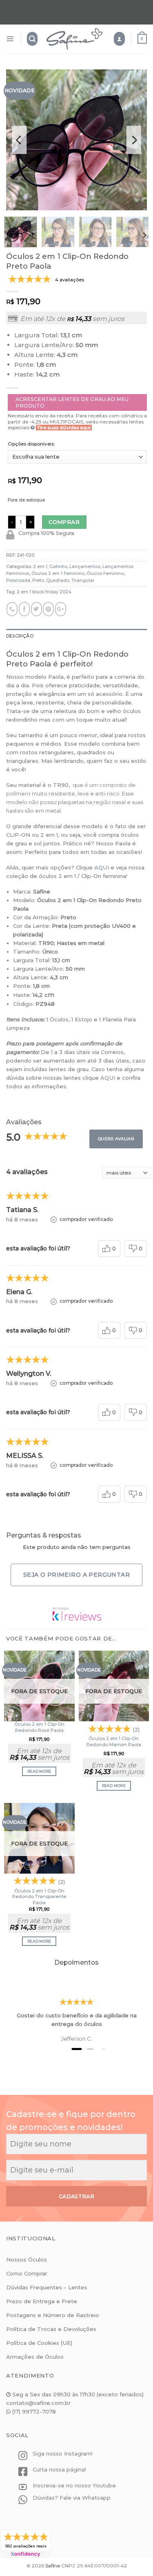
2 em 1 (40, 567)
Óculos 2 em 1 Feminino (58, 574)
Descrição (20, 636)
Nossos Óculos (27, 2260)
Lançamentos (85, 567)
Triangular (83, 580)
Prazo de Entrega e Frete (42, 2301)
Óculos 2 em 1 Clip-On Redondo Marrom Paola (114, 1741)
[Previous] (19, 140)
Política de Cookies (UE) (39, 2343)
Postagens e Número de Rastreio (53, 2315)
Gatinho (58, 567)
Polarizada (18, 580)
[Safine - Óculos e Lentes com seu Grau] (74, 39)
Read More (39, 1771)
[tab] (76, 636)
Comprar (64, 522)
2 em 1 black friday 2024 (44, 592)
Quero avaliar (116, 1139)
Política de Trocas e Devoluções (51, 2329)
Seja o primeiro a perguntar (76, 1575)
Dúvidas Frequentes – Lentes (47, 2287)
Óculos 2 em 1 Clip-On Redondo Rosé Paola (39, 1727)
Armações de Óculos (35, 2357)
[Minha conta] (119, 39)
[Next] (134, 140)
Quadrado (58, 580)
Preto (38, 580)
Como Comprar (27, 2273)
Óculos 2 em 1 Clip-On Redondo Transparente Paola (39, 1897)
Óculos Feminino (105, 574)
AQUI (102, 867)
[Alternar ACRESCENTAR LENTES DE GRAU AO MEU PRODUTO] (77, 403)
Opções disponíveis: (31, 444)
